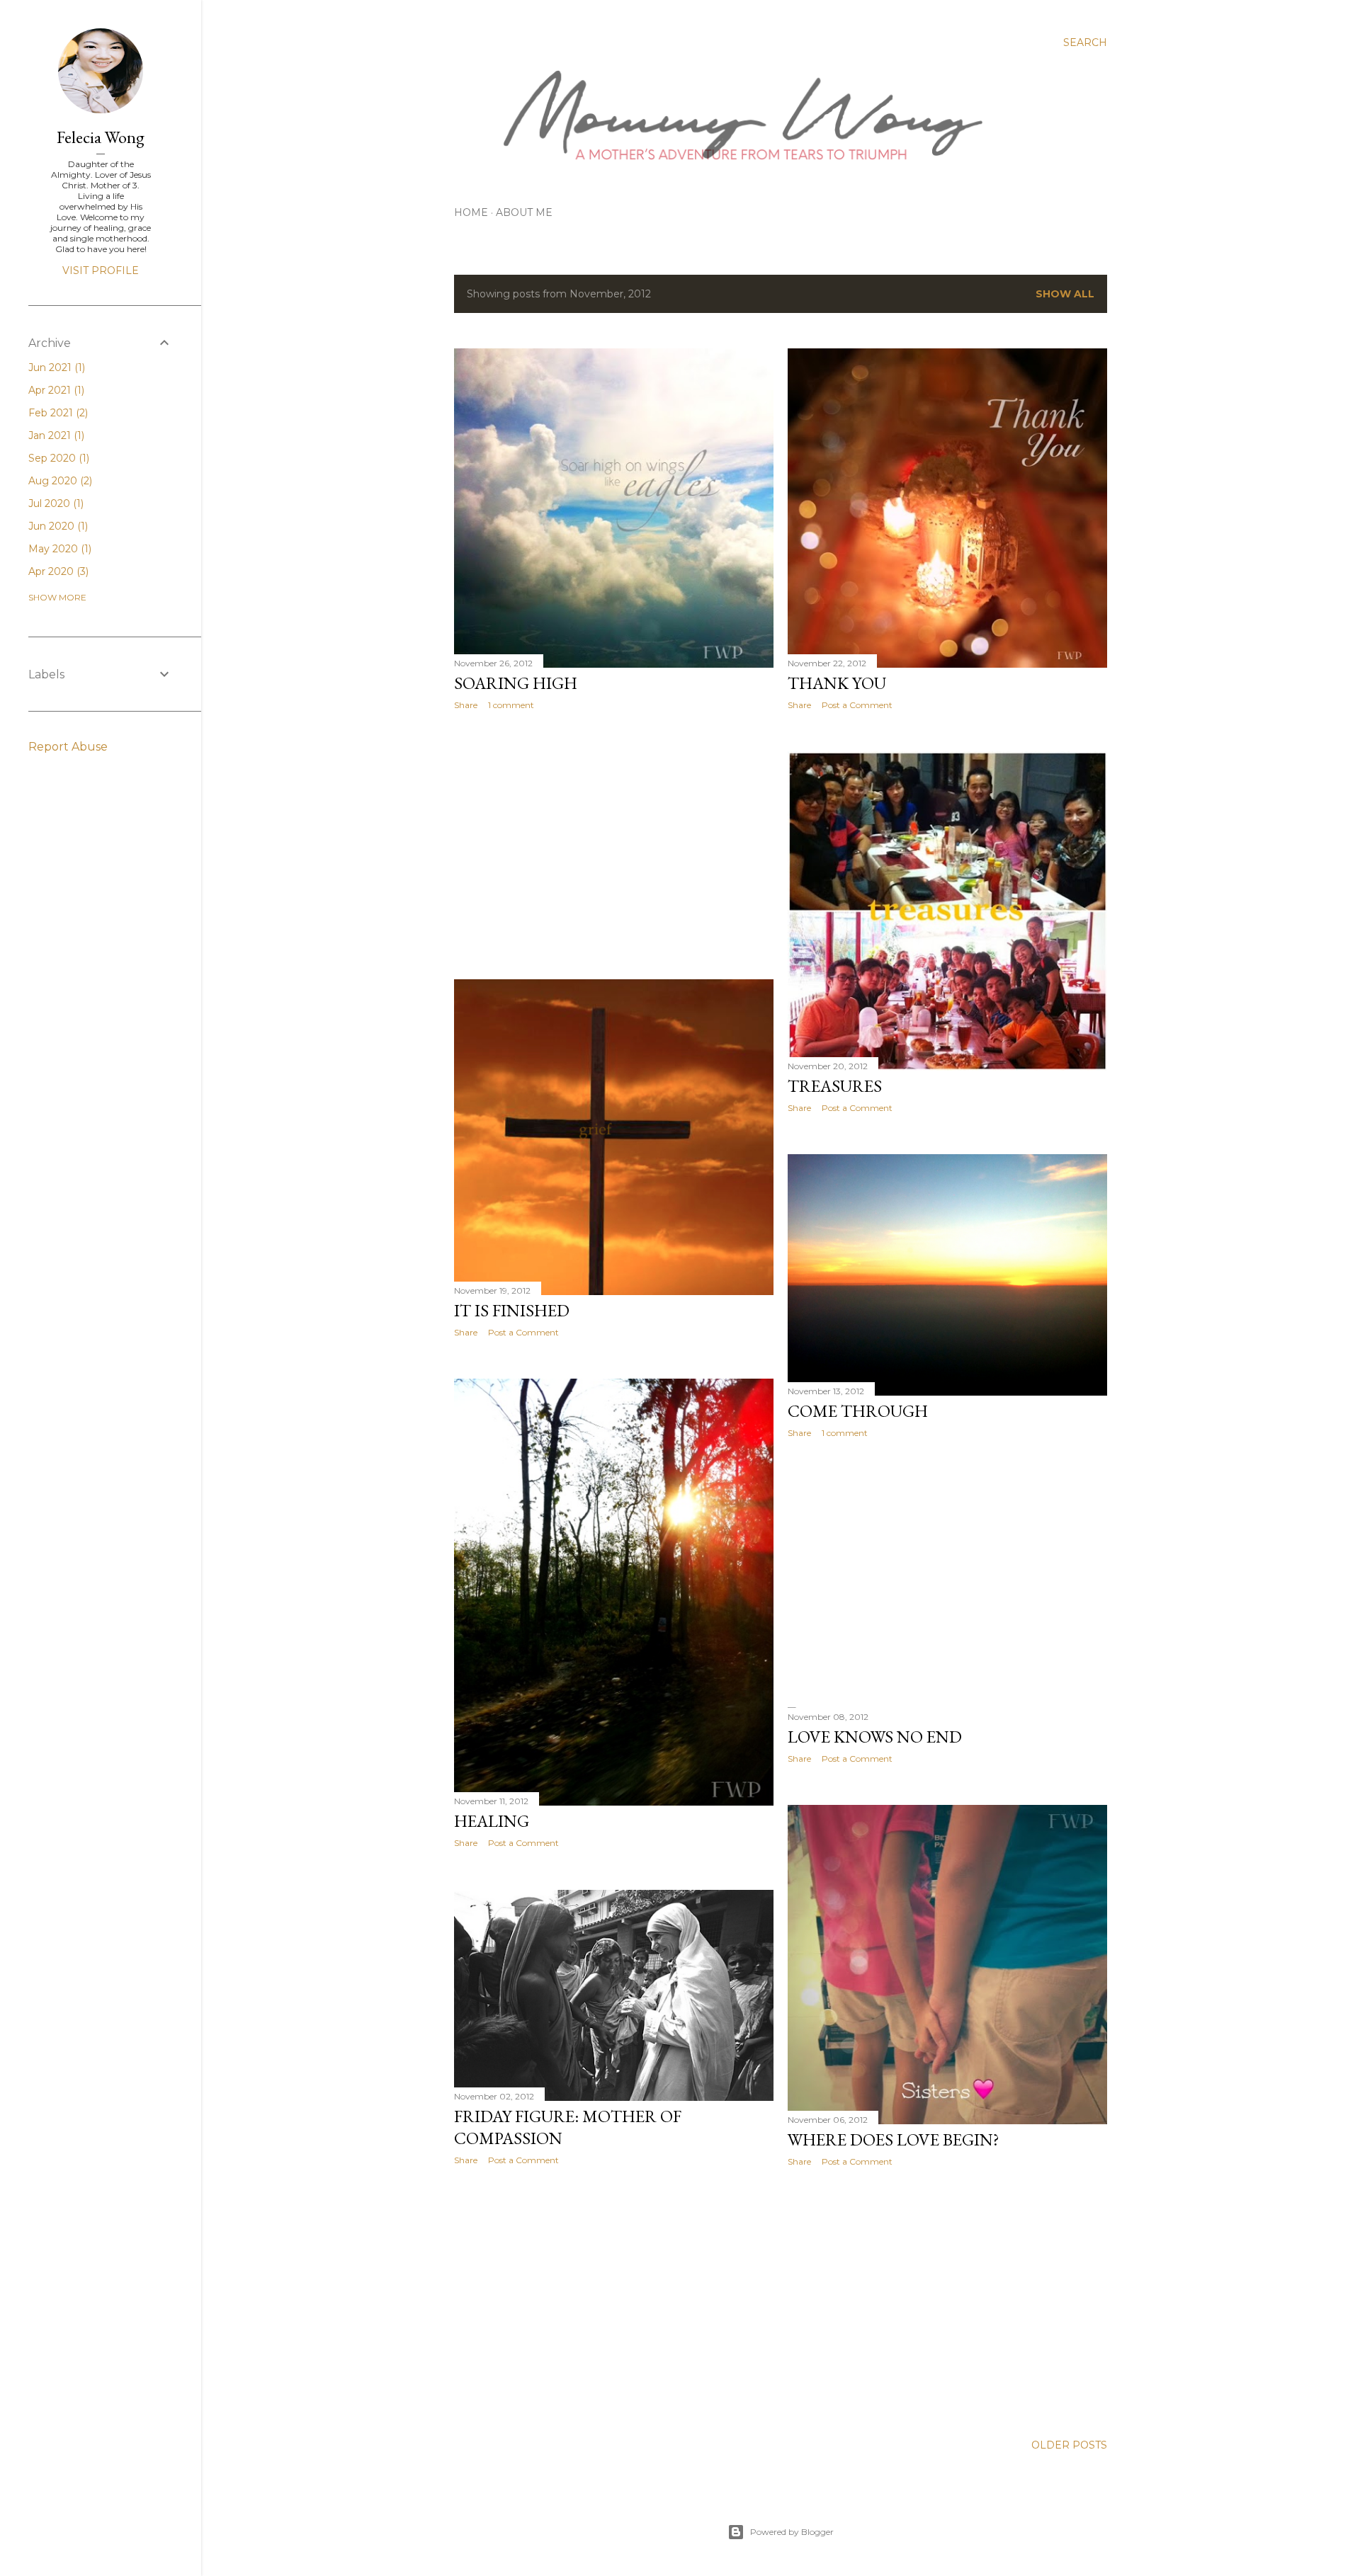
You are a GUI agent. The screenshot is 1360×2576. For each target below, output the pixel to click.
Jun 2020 (57, 526)
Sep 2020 (57, 458)
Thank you (837, 683)
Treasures (835, 1086)
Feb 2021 (57, 413)
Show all (1065, 294)
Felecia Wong (101, 137)
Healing (492, 1821)
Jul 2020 (55, 503)
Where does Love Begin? (894, 2139)
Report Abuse (68, 747)
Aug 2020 (59, 481)
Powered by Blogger (792, 2532)
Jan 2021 (55, 435)
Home (471, 212)
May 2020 (58, 549)
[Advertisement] (614, 845)
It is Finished (512, 1310)
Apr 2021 (55, 390)
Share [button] (466, 705)
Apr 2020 (57, 571)
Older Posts (1069, 2445)
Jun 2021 (55, 367)
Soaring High (516, 683)
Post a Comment (857, 705)
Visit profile (101, 270)
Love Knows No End (875, 1737)
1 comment (511, 705)
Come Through (858, 1411)
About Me (524, 212)
